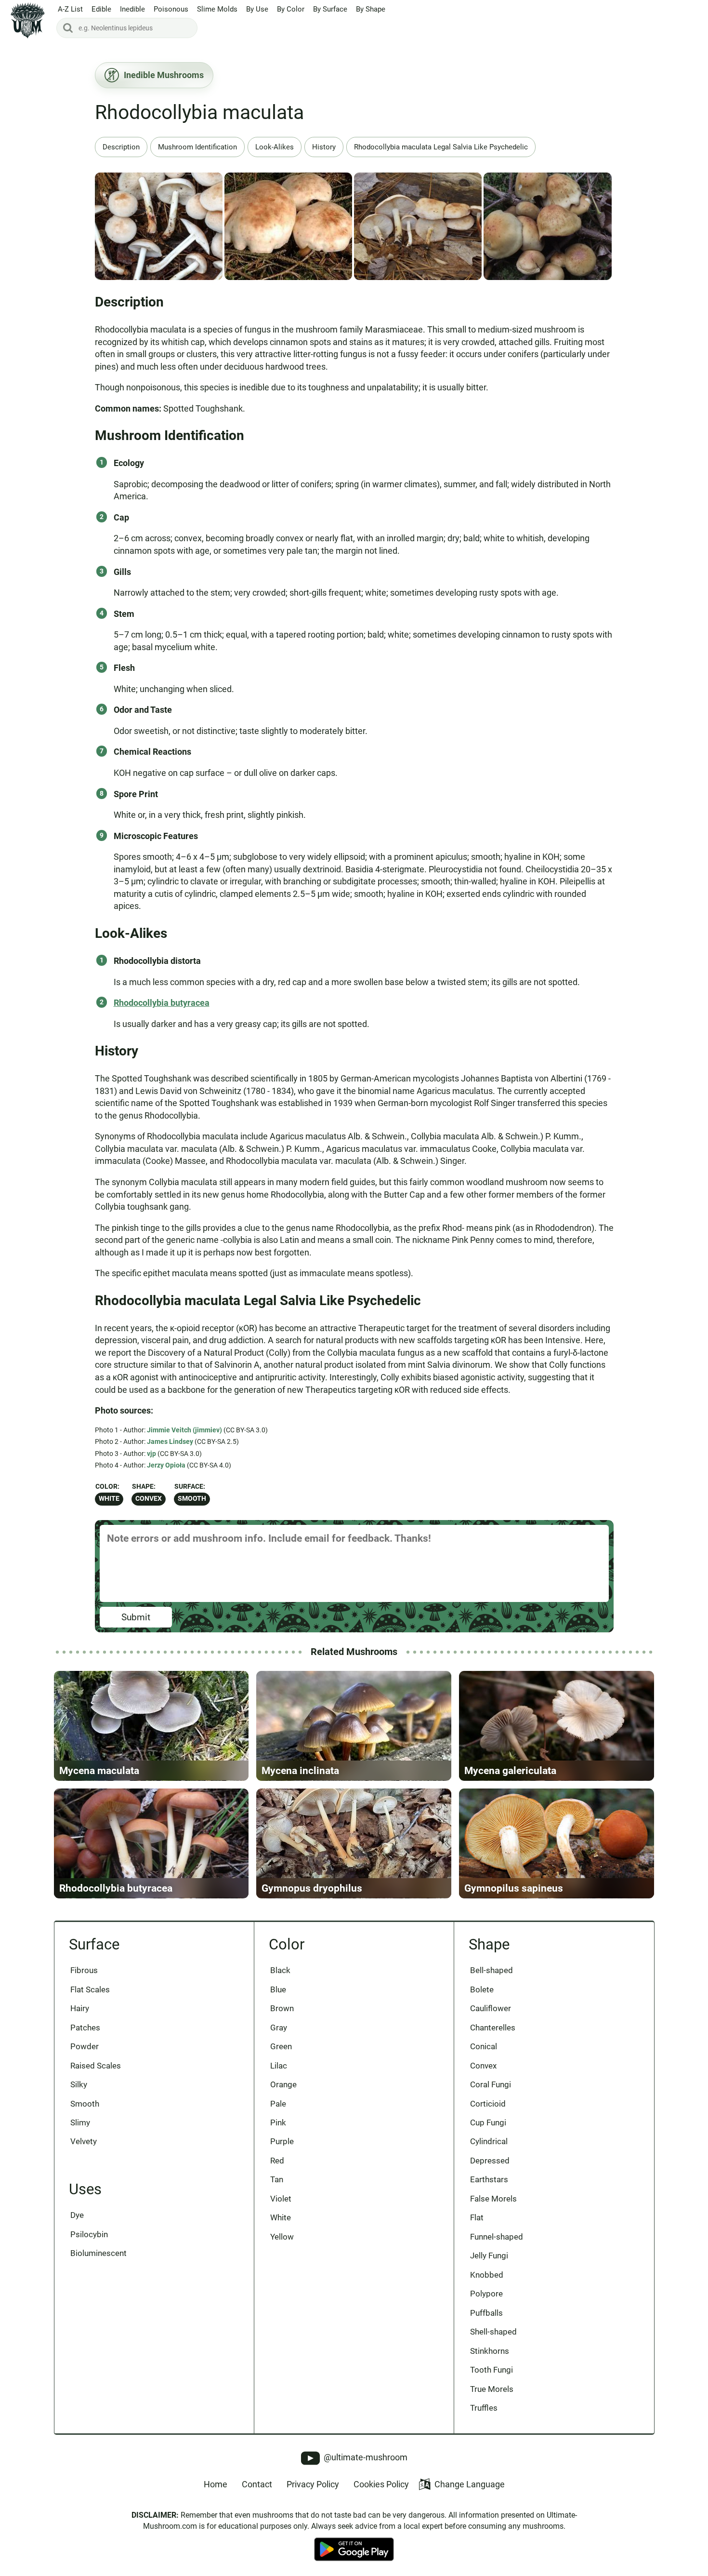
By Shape (371, 9)
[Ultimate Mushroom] (28, 20)
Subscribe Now (354, 1297)
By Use (257, 9)
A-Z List (70, 9)
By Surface (330, 9)
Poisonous (171, 9)
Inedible (132, 9)
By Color (291, 9)
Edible (101, 9)
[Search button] (68, 28)
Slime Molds (217, 9)
